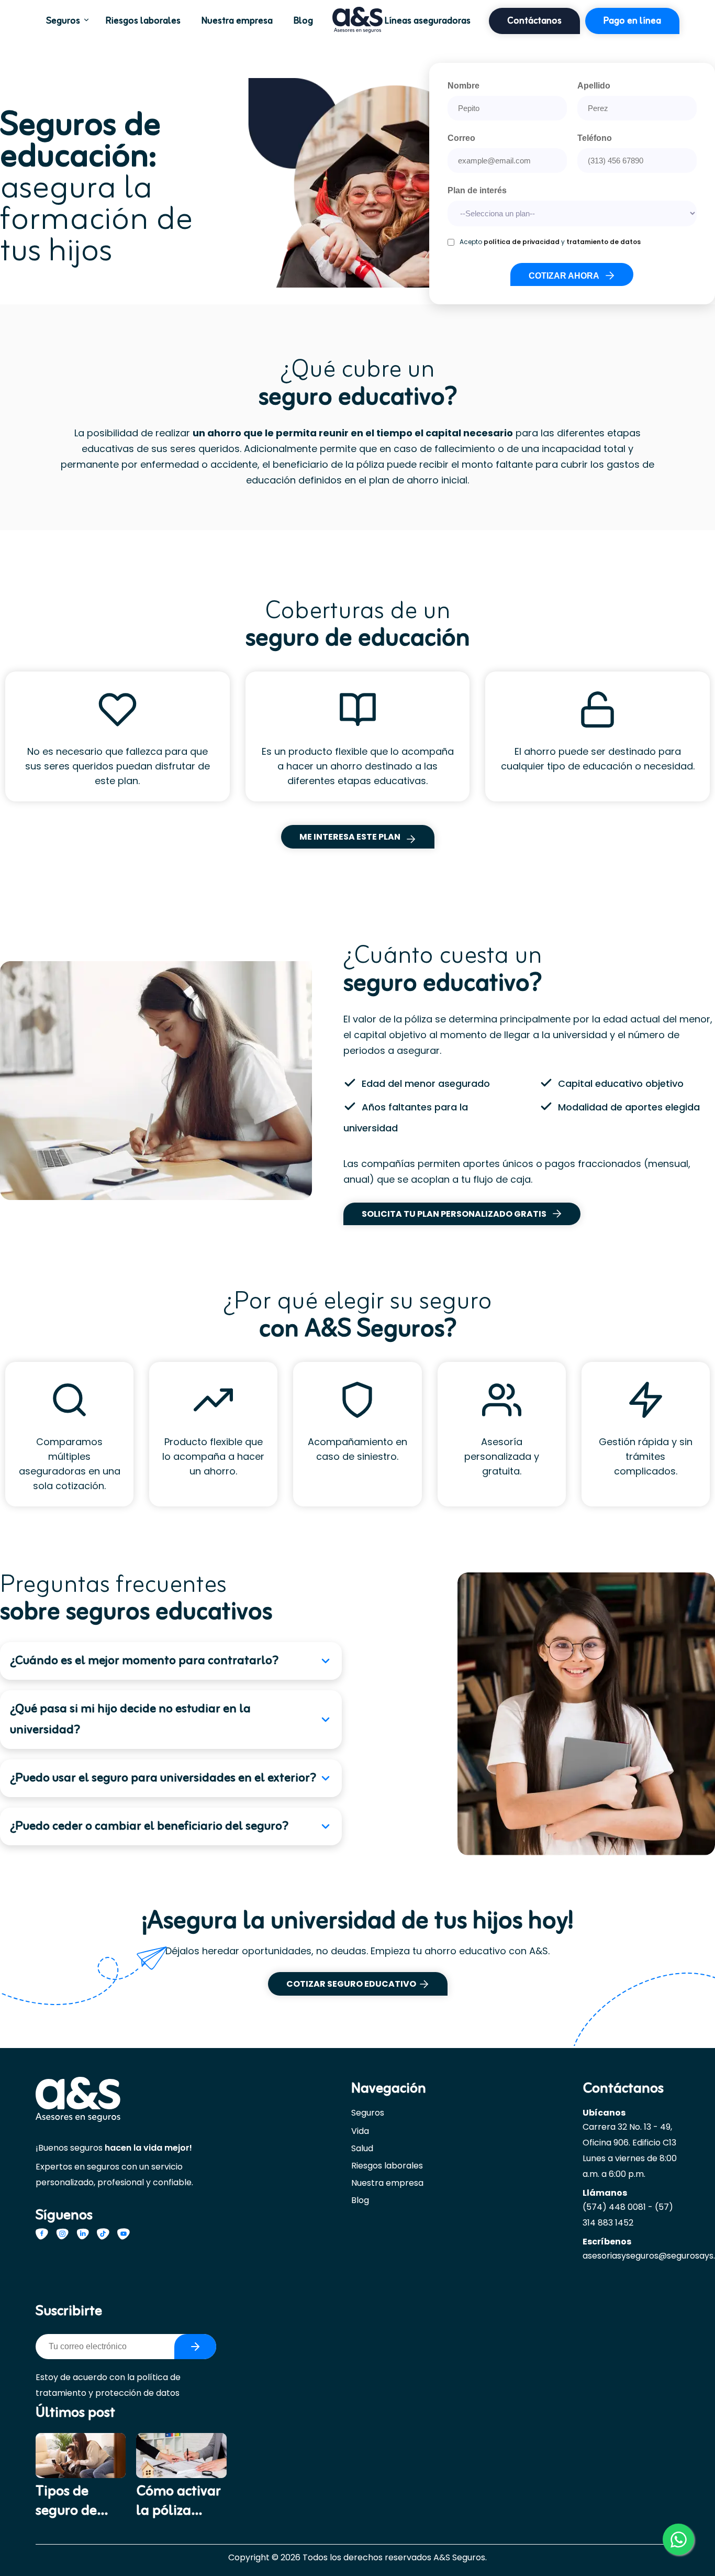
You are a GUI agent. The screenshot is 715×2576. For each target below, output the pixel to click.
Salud (362, 2148)
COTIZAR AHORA (564, 276)
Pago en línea (632, 21)
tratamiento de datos (604, 242)
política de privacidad (522, 242)
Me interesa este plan (350, 837)
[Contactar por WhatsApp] (678, 2539)
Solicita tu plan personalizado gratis (454, 1214)
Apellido (594, 86)
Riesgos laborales (143, 21)
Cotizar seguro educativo (351, 1984)
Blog (303, 21)
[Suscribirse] (195, 2347)
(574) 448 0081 (614, 2207)
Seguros (63, 21)
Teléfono (595, 138)
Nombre (463, 86)
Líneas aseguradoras (428, 21)
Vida (360, 2131)
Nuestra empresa (237, 21)
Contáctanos (534, 21)
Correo (461, 138)
